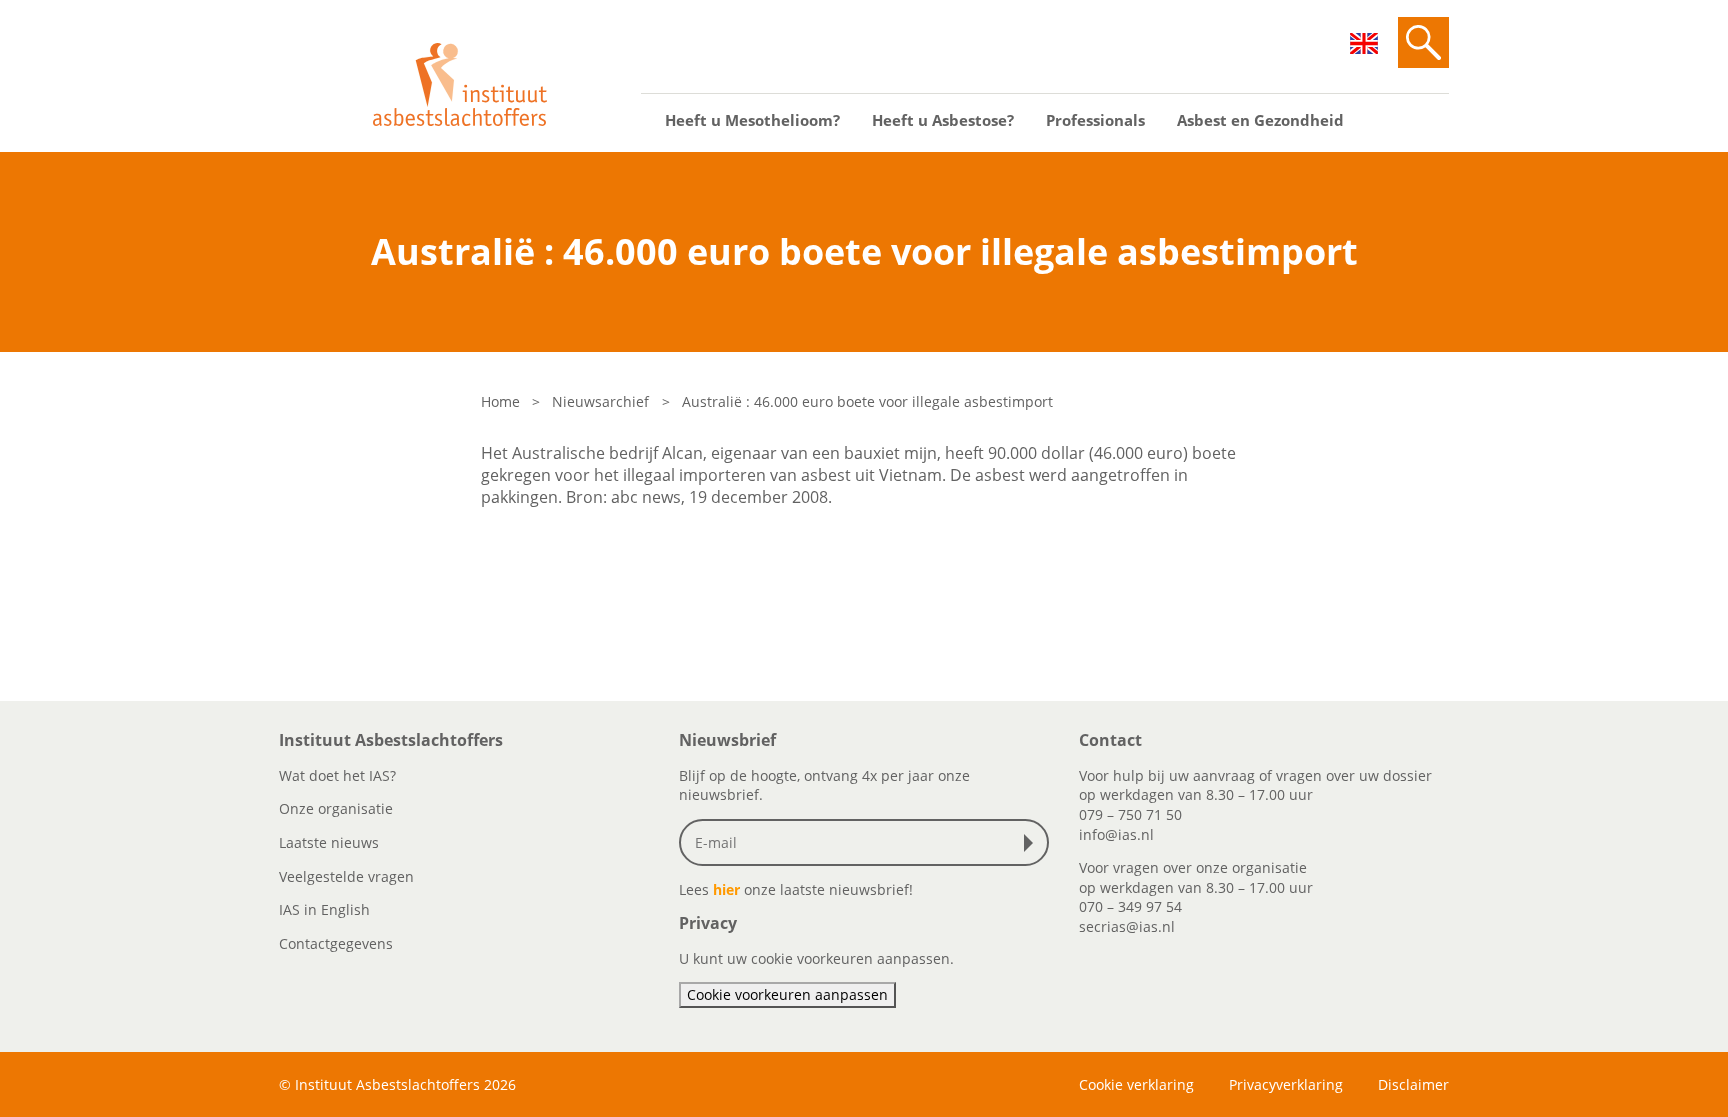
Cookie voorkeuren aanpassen (787, 994)
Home (500, 401)
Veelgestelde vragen (346, 876)
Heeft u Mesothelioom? (752, 120)
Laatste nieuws (329, 842)
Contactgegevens (336, 943)
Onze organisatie (336, 808)
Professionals (1095, 120)
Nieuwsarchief (600, 401)
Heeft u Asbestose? (943, 120)
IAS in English (324, 909)
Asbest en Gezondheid (1260, 120)
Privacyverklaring (1286, 1084)
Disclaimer (1413, 1084)
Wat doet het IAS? (337, 775)
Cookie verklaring (1136, 1084)
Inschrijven (1033, 843)
